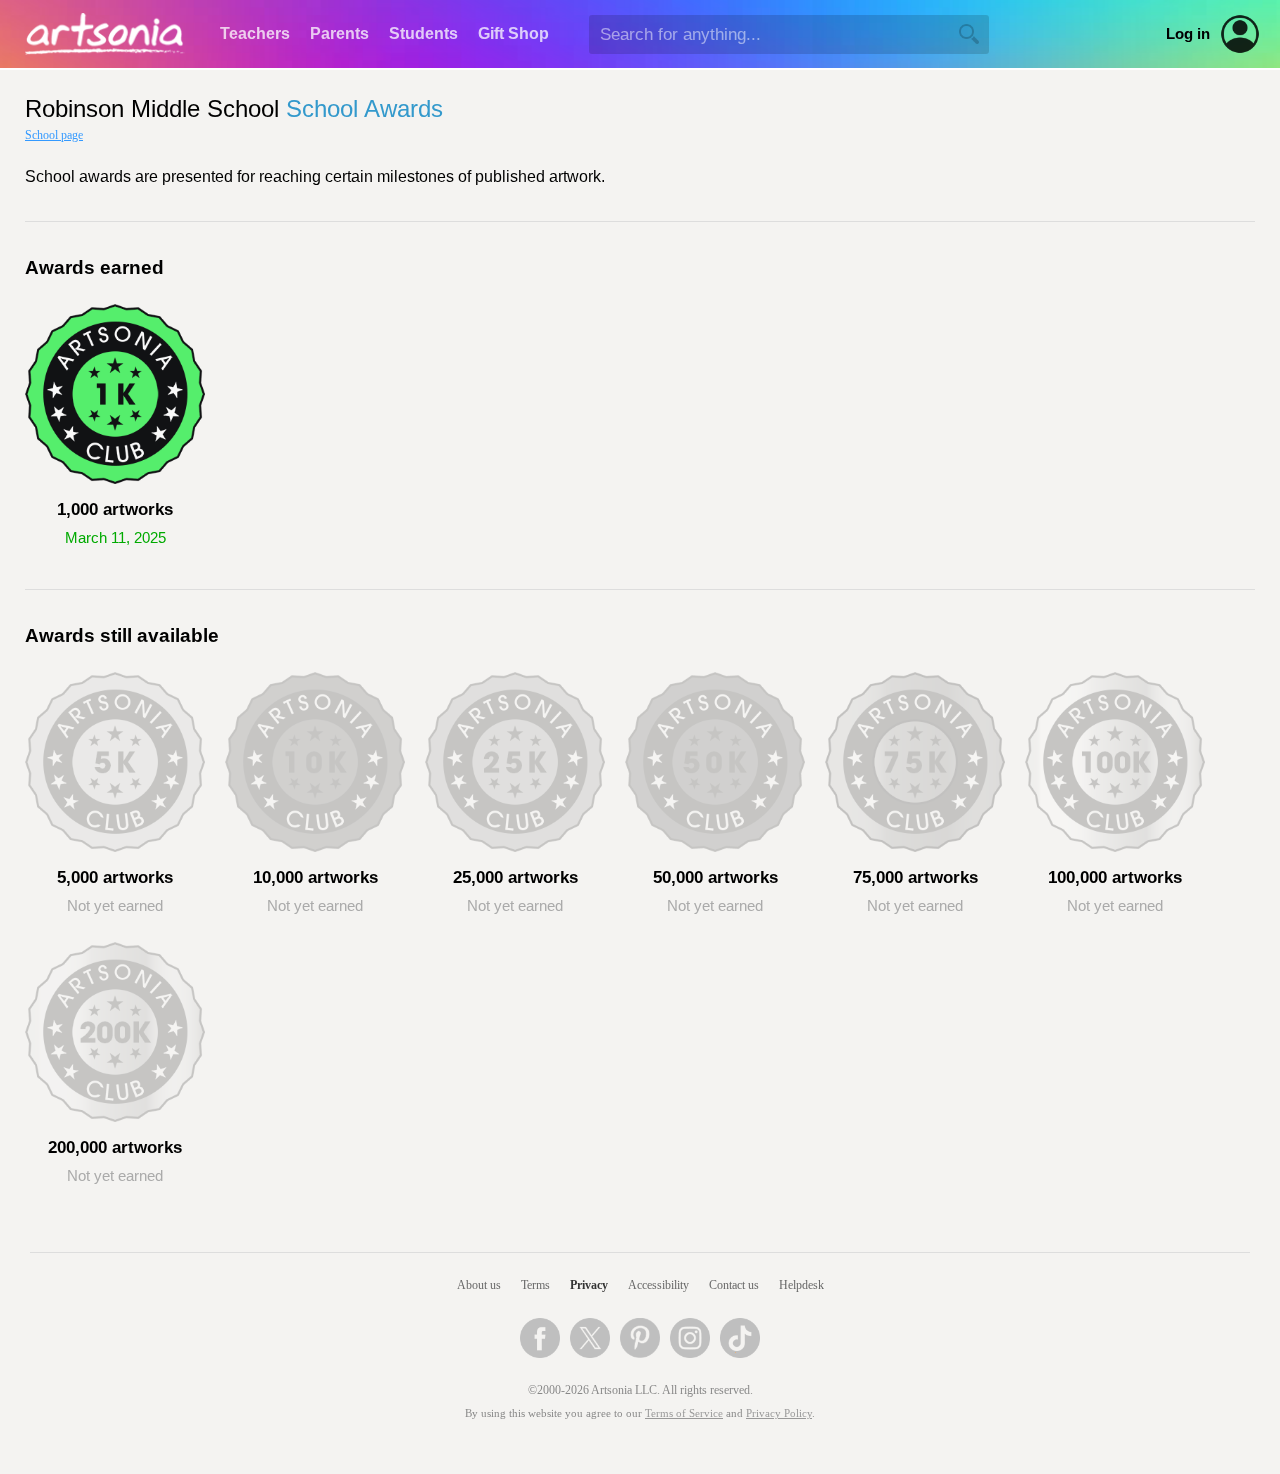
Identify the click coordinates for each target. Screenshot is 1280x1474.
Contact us (734, 1285)
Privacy (589, 1285)
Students (423, 33)
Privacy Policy (779, 1413)
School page (54, 135)
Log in (1188, 34)
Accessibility (658, 1285)
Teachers (255, 33)
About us (479, 1285)
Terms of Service (684, 1413)
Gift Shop (513, 33)
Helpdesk (801, 1285)
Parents (339, 33)
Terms (535, 1285)
